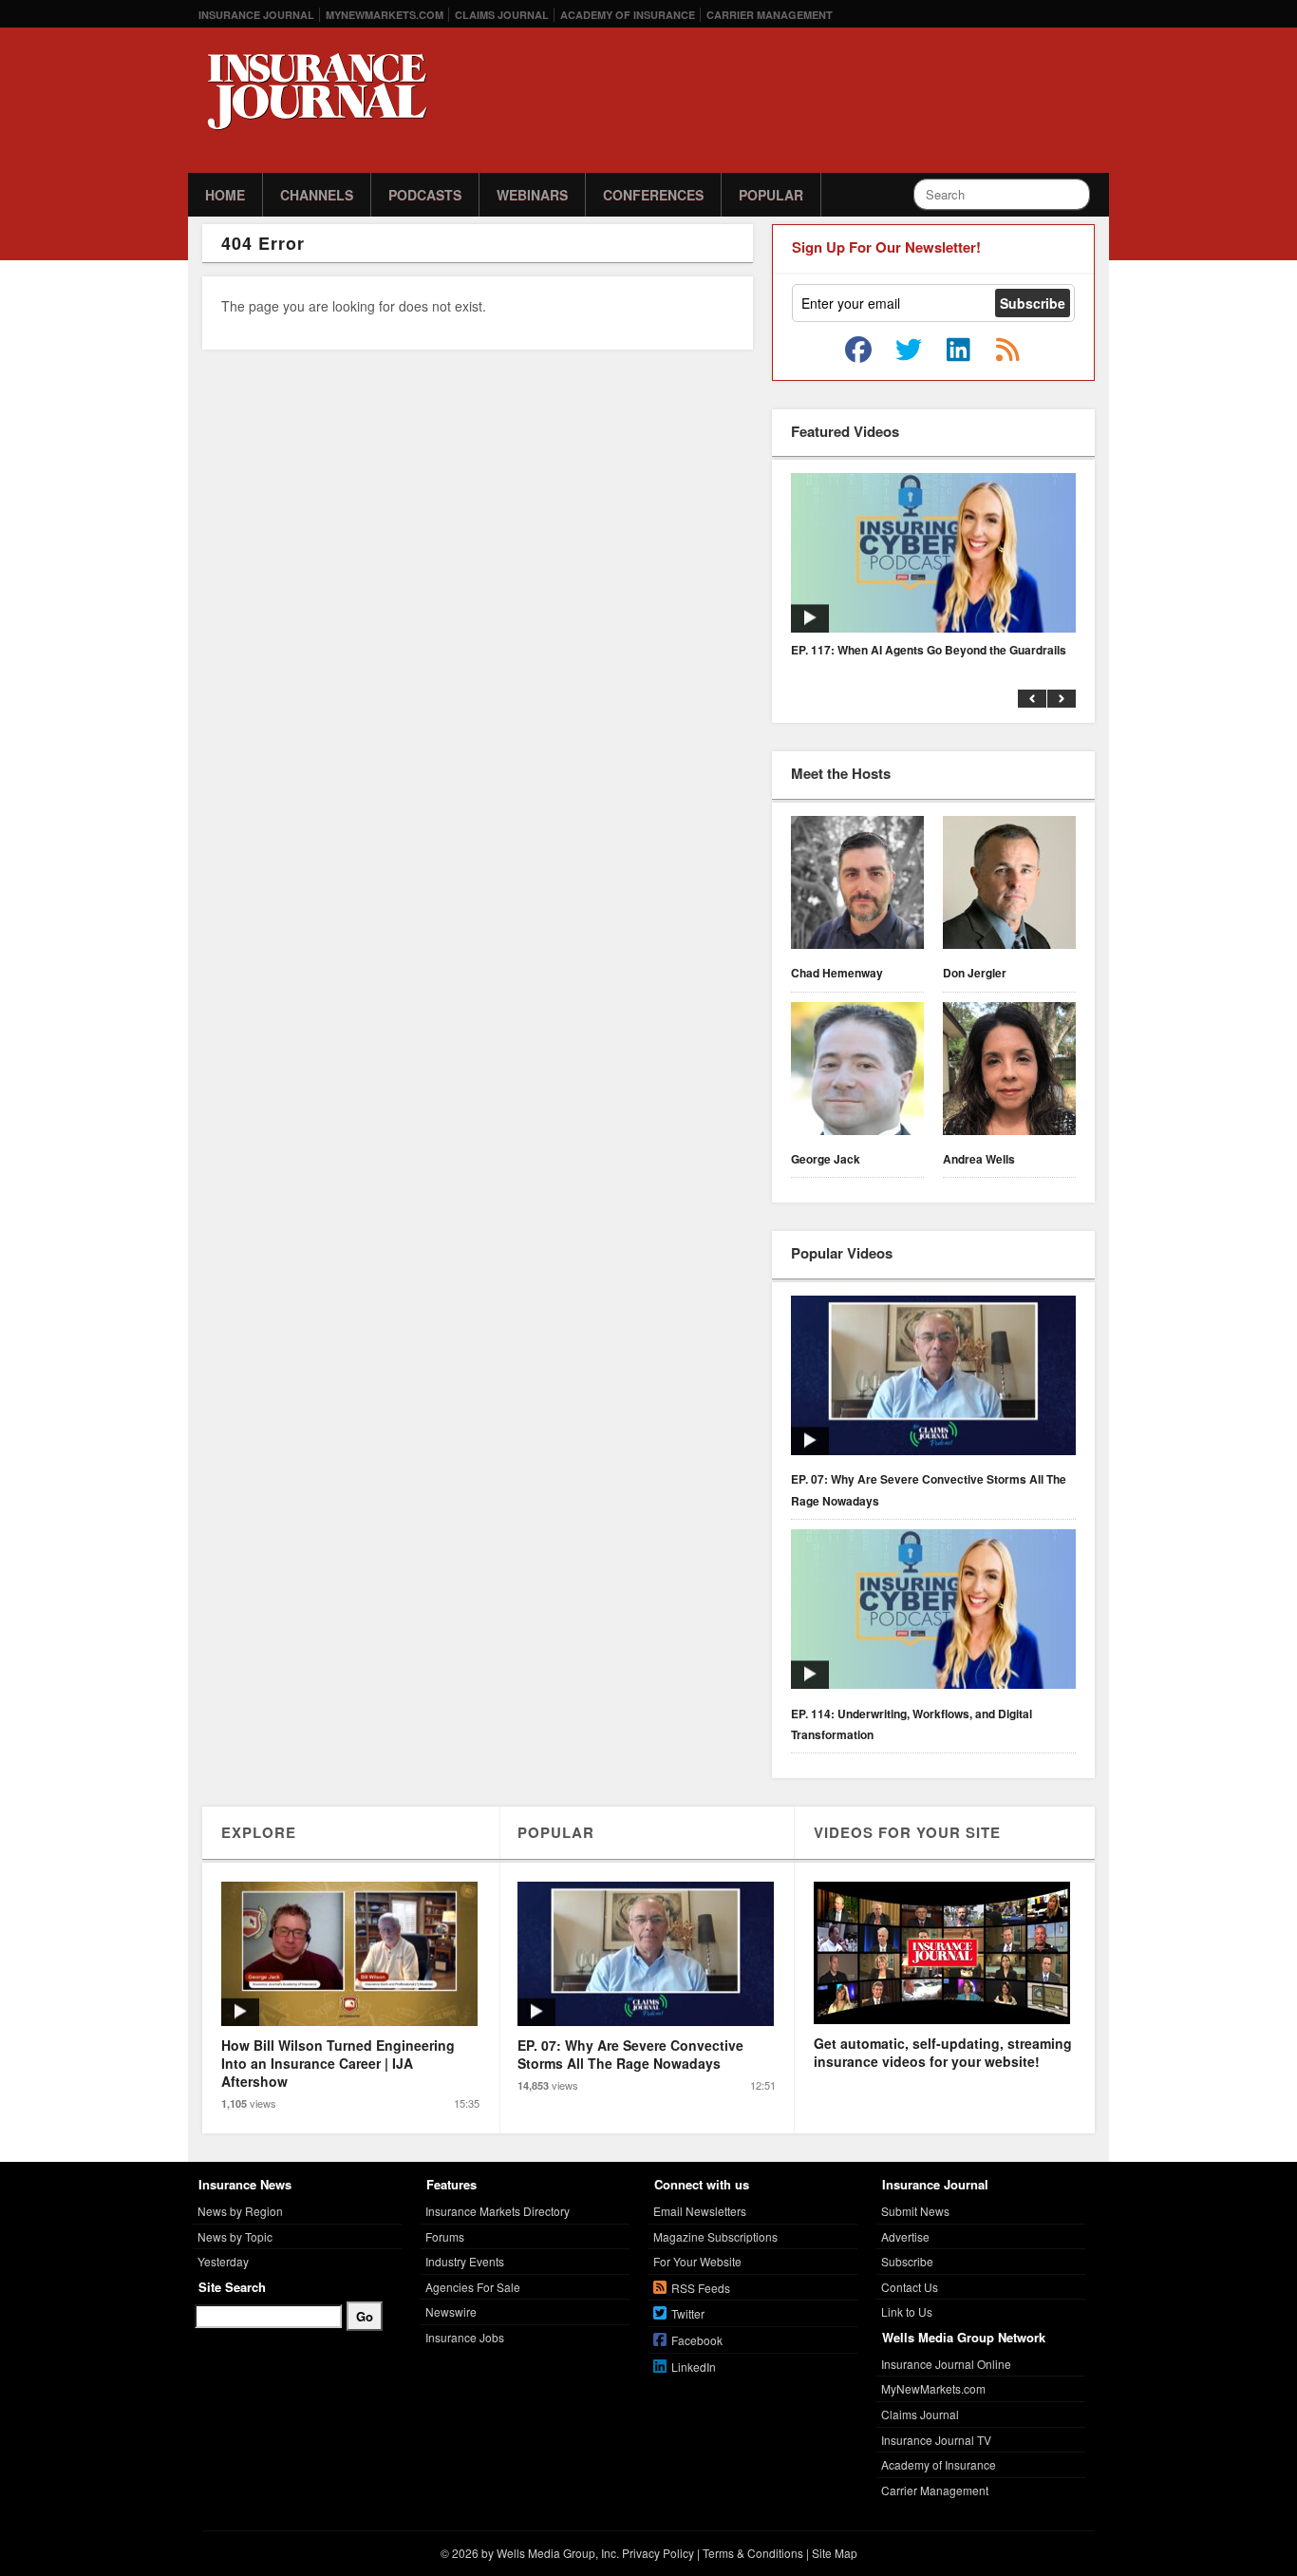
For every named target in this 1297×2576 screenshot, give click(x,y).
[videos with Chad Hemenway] (857, 885)
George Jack (826, 1159)
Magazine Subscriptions (715, 2236)
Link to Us (907, 2311)
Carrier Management (770, 15)
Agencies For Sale (473, 2287)
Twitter (688, 2313)
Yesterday (223, 2261)
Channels (317, 195)
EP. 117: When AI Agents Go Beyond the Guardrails (929, 650)
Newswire (451, 2311)
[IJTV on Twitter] (909, 350)
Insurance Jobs (465, 2337)
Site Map (835, 2553)
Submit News (915, 2211)
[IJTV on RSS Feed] (1007, 350)
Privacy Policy (658, 2553)
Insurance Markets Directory (498, 2211)
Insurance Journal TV (936, 2440)
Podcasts (425, 195)
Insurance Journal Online (946, 2364)
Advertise (905, 2236)
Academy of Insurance (628, 15)
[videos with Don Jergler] (1009, 885)
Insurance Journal (256, 15)
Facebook (697, 2340)
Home (225, 195)
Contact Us (910, 2287)
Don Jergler (975, 973)
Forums (445, 2236)
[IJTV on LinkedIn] (958, 350)
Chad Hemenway (837, 973)
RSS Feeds (701, 2288)
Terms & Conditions (753, 2553)
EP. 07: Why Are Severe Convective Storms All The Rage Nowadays (929, 1489)
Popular (771, 195)
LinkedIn (694, 2367)
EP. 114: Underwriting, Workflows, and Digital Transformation (912, 1724)
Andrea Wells (979, 1159)
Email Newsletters (700, 2211)
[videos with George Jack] (857, 1071)
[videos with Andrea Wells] (1009, 1071)
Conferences (653, 195)
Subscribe (907, 2261)
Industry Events (465, 2261)
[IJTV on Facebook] (858, 350)
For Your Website (697, 2261)
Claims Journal (502, 15)
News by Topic (235, 2236)
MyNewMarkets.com (385, 15)
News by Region (240, 2211)
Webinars (532, 195)
